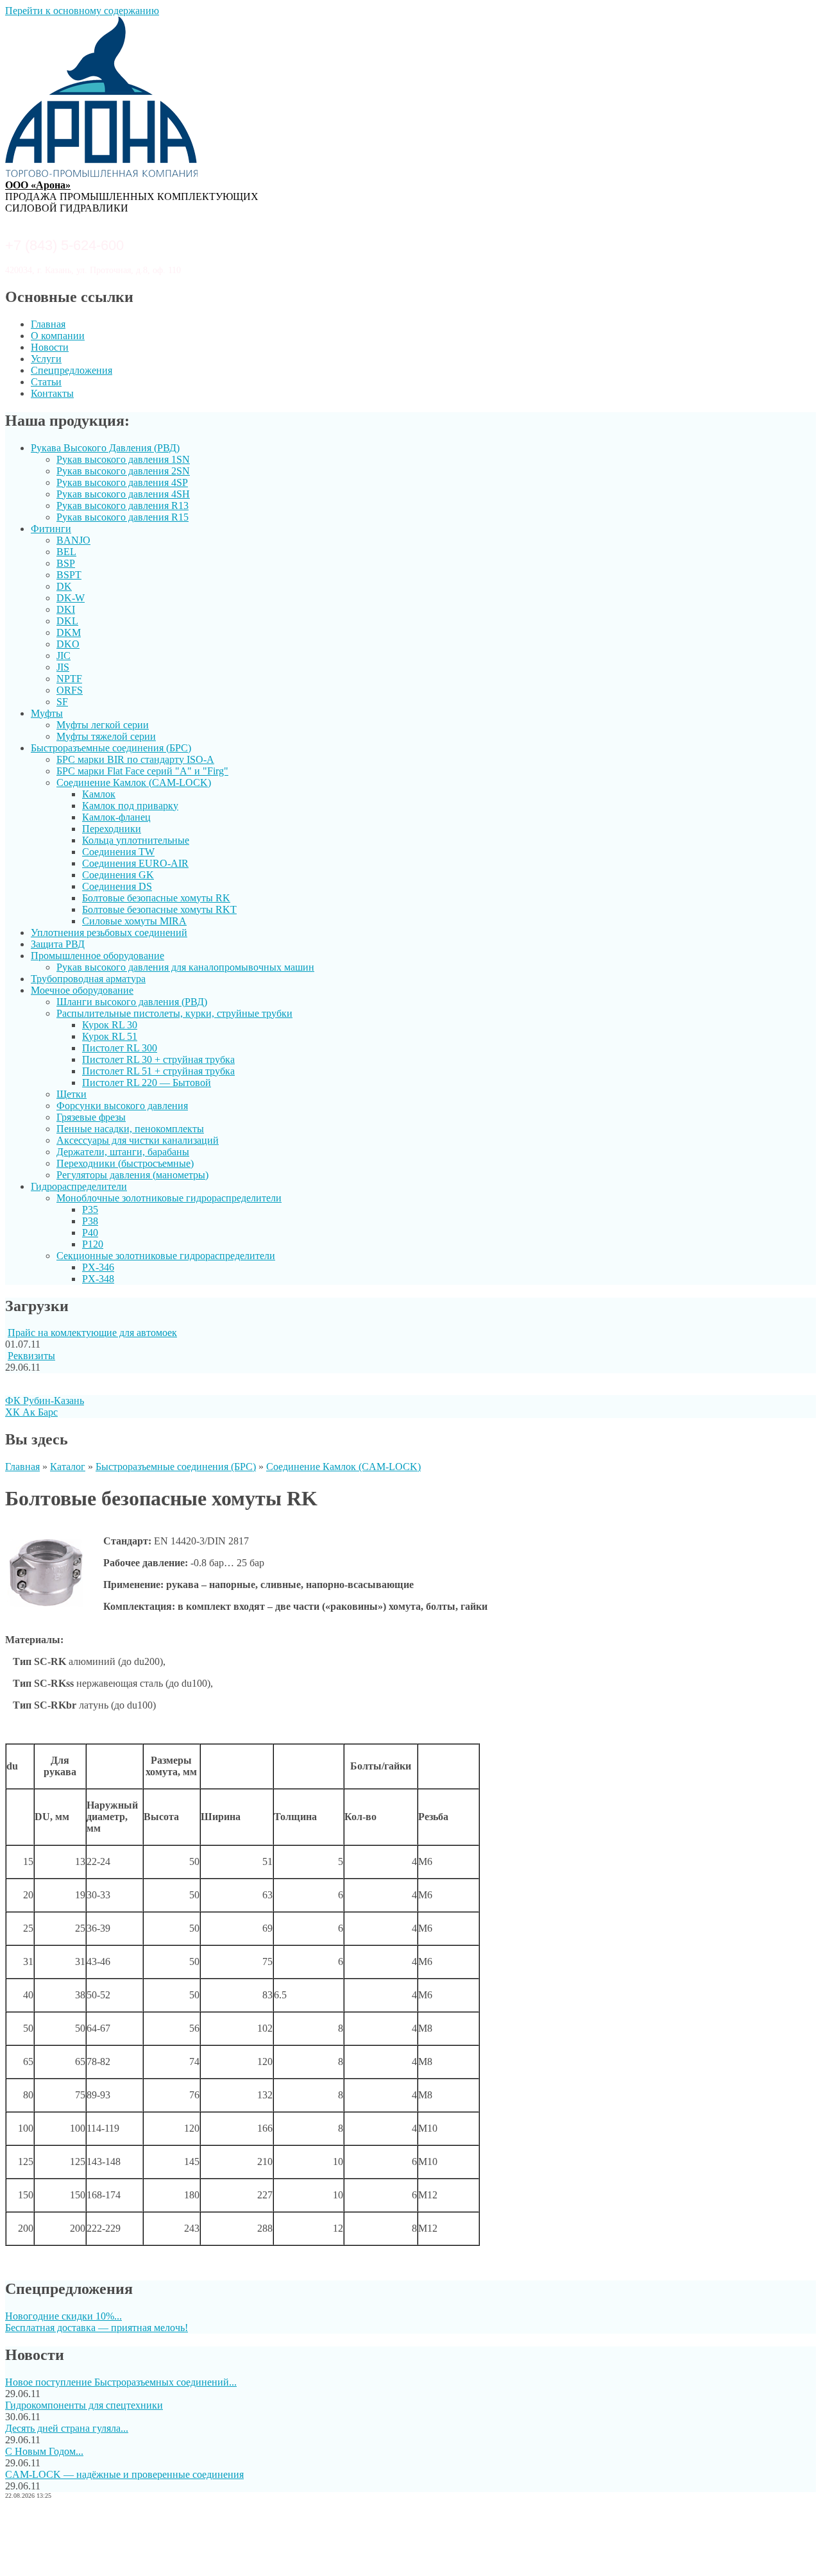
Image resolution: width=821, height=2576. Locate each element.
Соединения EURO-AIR (135, 863)
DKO (68, 644)
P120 (93, 1244)
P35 (90, 1209)
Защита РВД (58, 944)
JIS (63, 667)
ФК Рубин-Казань (45, 1401)
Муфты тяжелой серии (106, 736)
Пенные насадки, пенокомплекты (130, 1129)
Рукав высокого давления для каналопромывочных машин (185, 967)
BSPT (69, 575)
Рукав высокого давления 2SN (123, 471)
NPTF (69, 679)
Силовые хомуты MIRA (134, 921)
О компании (58, 336)
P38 (90, 1221)
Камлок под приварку (130, 806)
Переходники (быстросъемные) (125, 1163)
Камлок (99, 794)
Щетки (72, 1094)
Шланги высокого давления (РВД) (132, 1002)
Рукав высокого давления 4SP (122, 482)
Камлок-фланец (116, 817)
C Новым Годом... (44, 2451)
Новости (50, 347)
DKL (67, 621)
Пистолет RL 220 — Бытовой (147, 1083)
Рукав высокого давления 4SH (123, 494)
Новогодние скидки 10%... (63, 2316)
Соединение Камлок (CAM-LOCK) (134, 782)
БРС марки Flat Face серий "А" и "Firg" (142, 771)
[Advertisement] (410, 2539)
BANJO (73, 540)
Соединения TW (118, 852)
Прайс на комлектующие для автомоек (92, 1333)
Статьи (46, 382)
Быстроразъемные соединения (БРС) (111, 748)
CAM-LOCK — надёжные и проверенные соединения (124, 2474)
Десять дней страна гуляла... (67, 2428)
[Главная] (101, 173)
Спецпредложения (72, 370)
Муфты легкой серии (103, 725)
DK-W (71, 598)
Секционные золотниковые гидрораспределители (166, 1256)
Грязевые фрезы (91, 1117)
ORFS (70, 690)
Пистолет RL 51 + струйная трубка (158, 1071)
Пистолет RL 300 (120, 1048)
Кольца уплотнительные (136, 840)
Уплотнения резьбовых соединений (109, 933)
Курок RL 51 (110, 1036)
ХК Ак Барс (31, 1412)
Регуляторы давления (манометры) (132, 1175)
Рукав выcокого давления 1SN (123, 459)
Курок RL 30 (110, 1025)
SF (62, 702)
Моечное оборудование (82, 990)
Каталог (68, 1467)
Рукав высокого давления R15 (123, 517)
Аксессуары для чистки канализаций (138, 1140)
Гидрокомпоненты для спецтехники (84, 2405)
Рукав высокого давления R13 (123, 506)
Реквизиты (31, 1356)
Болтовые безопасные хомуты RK (156, 898)
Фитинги (51, 529)
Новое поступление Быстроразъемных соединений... (121, 2382)
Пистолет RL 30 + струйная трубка (158, 1059)
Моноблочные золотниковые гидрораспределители (169, 1198)
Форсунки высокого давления (122, 1106)
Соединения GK (118, 875)
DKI (66, 609)
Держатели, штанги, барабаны (123, 1152)
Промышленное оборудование (97, 956)
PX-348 (98, 1279)
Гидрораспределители (79, 1186)
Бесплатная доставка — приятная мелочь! (97, 2328)
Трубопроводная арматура (88, 979)
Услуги (46, 359)
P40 (90, 1233)
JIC (63, 656)
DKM (69, 632)
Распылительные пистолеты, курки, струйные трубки (174, 1013)
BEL (66, 552)
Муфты (47, 713)
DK (64, 586)
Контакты (52, 393)
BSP (66, 563)
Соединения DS (117, 886)
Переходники (112, 829)
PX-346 (98, 1267)
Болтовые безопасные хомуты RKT (159, 909)
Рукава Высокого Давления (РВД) (105, 448)
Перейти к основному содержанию (82, 11)
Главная (48, 324)
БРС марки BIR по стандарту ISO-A (135, 759)
